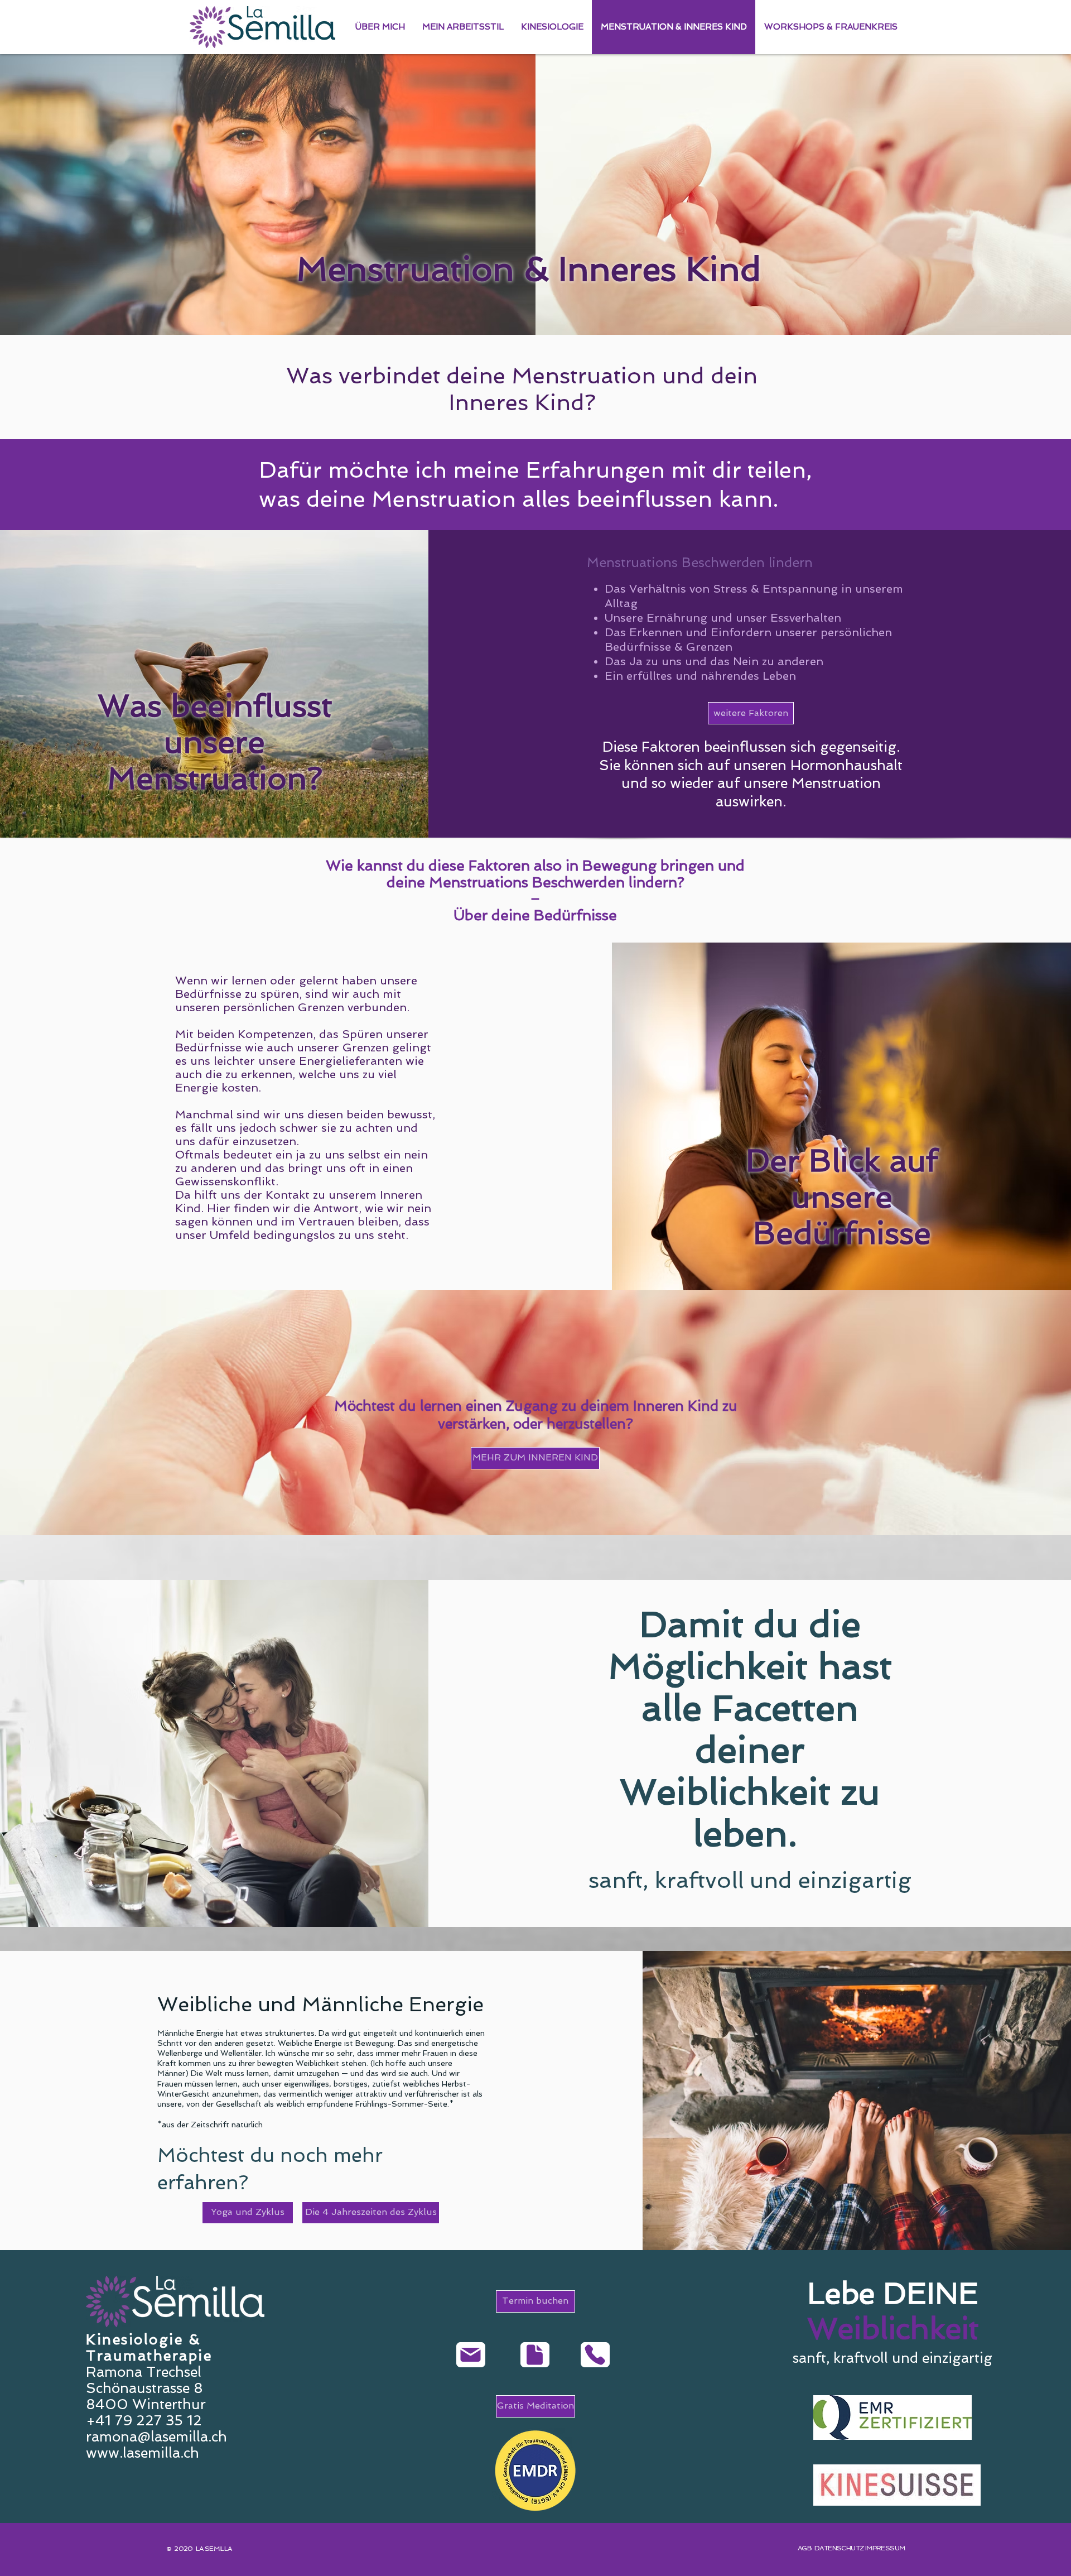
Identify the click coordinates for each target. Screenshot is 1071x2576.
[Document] (535, 2355)
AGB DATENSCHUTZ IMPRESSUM (851, 2548)
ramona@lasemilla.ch (156, 2437)
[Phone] (595, 2355)
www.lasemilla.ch (143, 2453)
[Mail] (471, 2355)
